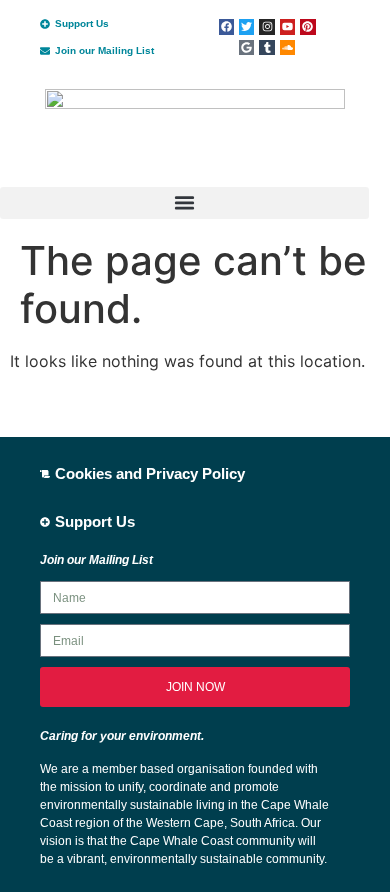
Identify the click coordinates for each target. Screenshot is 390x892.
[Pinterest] (307, 26)
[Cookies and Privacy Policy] (45, 474)
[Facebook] (226, 26)
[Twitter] (246, 26)
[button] (184, 203)
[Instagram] (266, 26)
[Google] (246, 47)
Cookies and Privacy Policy (150, 473)
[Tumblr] (266, 47)
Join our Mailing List (104, 50)
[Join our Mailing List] (45, 51)
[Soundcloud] (287, 47)
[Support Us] (45, 24)
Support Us (82, 23)
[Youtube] (287, 26)
